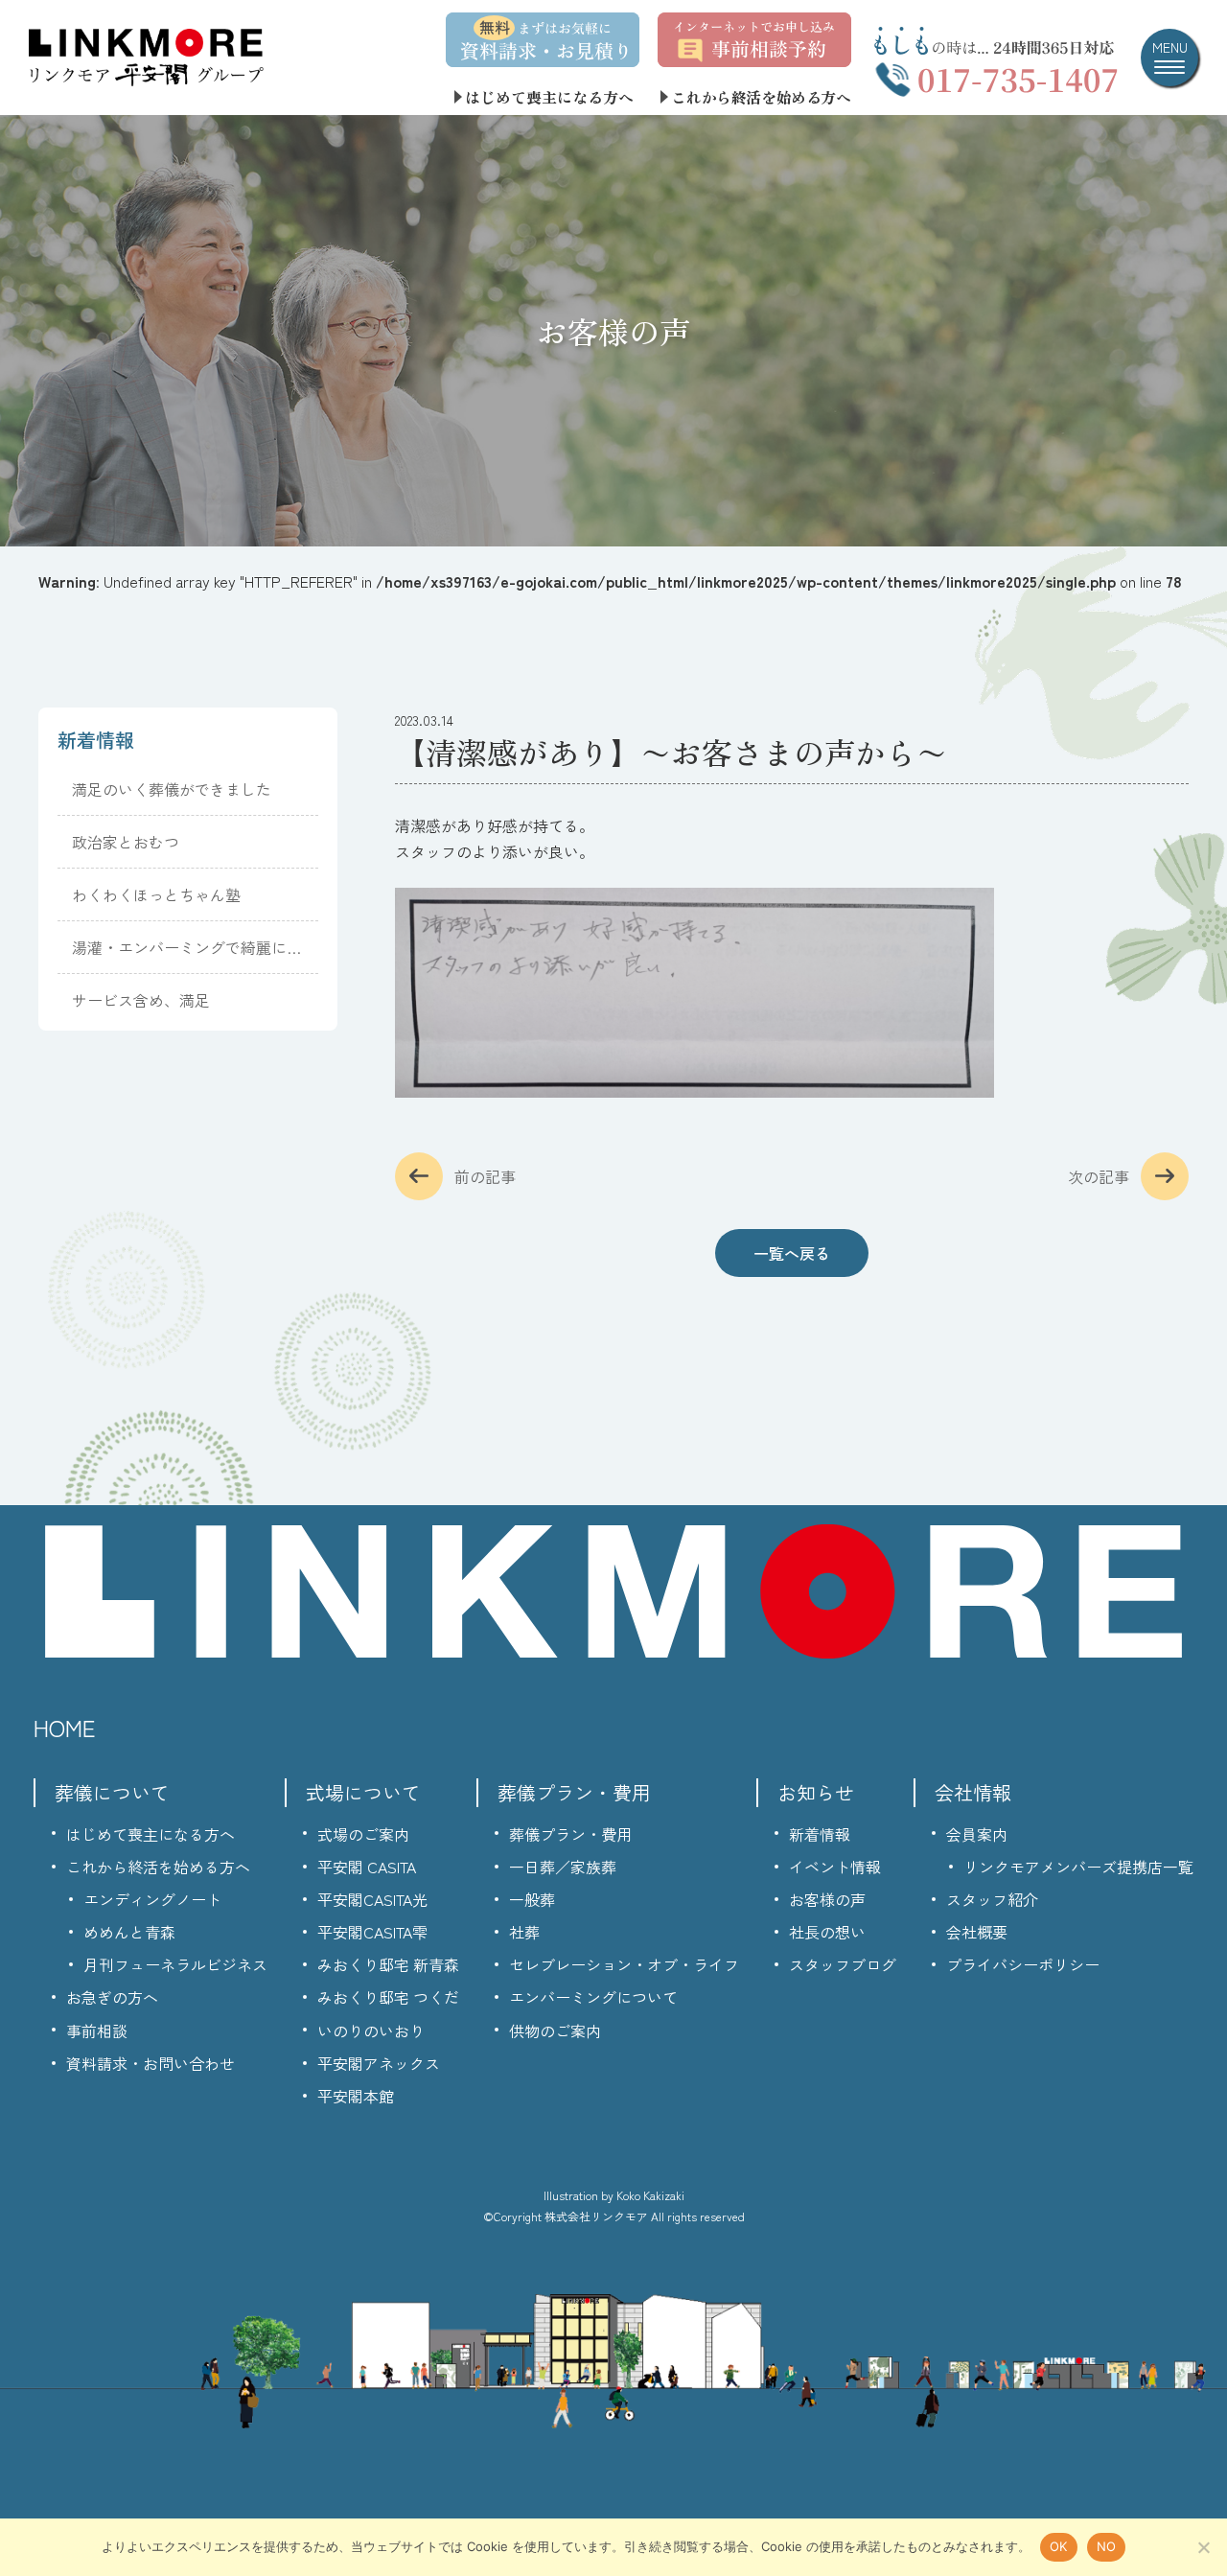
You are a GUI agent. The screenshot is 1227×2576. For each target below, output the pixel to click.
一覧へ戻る (792, 1253)
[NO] (1203, 2547)
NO (1107, 2546)
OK (1059, 2546)
